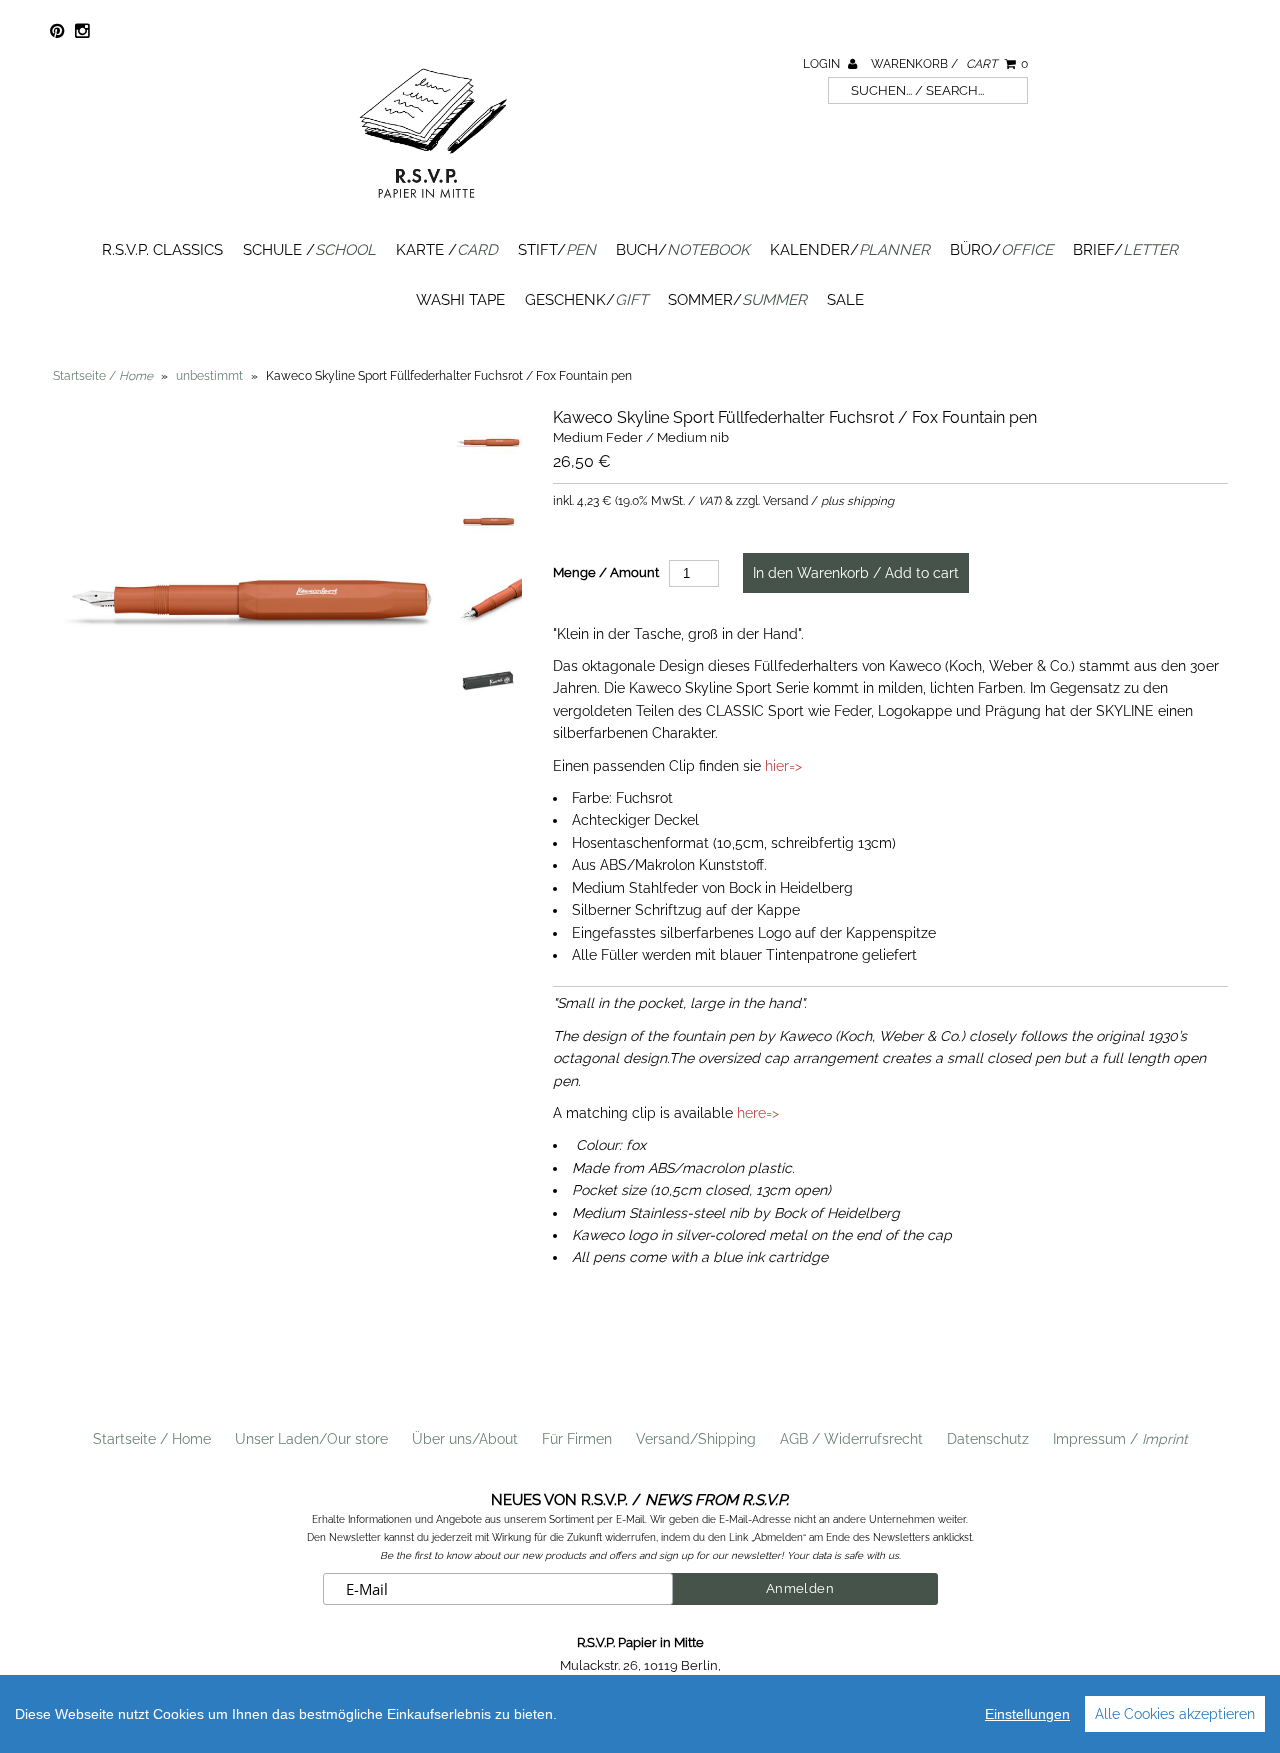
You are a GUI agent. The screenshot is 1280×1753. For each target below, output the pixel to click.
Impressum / (1120, 1439)
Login (823, 64)
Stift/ (557, 250)
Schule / (309, 250)
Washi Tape (460, 300)
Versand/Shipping (696, 1439)
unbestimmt (209, 376)
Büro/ (1001, 250)
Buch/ (683, 250)
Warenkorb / (949, 64)
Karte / (447, 250)
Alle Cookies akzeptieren (1175, 1714)
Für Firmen (577, 1439)
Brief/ (1125, 250)
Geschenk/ (586, 300)
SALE (845, 300)
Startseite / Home (152, 1439)
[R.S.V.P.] (433, 207)
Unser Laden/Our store (311, 1439)
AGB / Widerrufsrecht (851, 1439)
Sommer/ (737, 300)
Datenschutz (988, 1439)
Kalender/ (850, 250)
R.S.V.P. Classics (162, 250)
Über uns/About (465, 1439)
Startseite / (103, 376)
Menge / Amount (606, 572)
